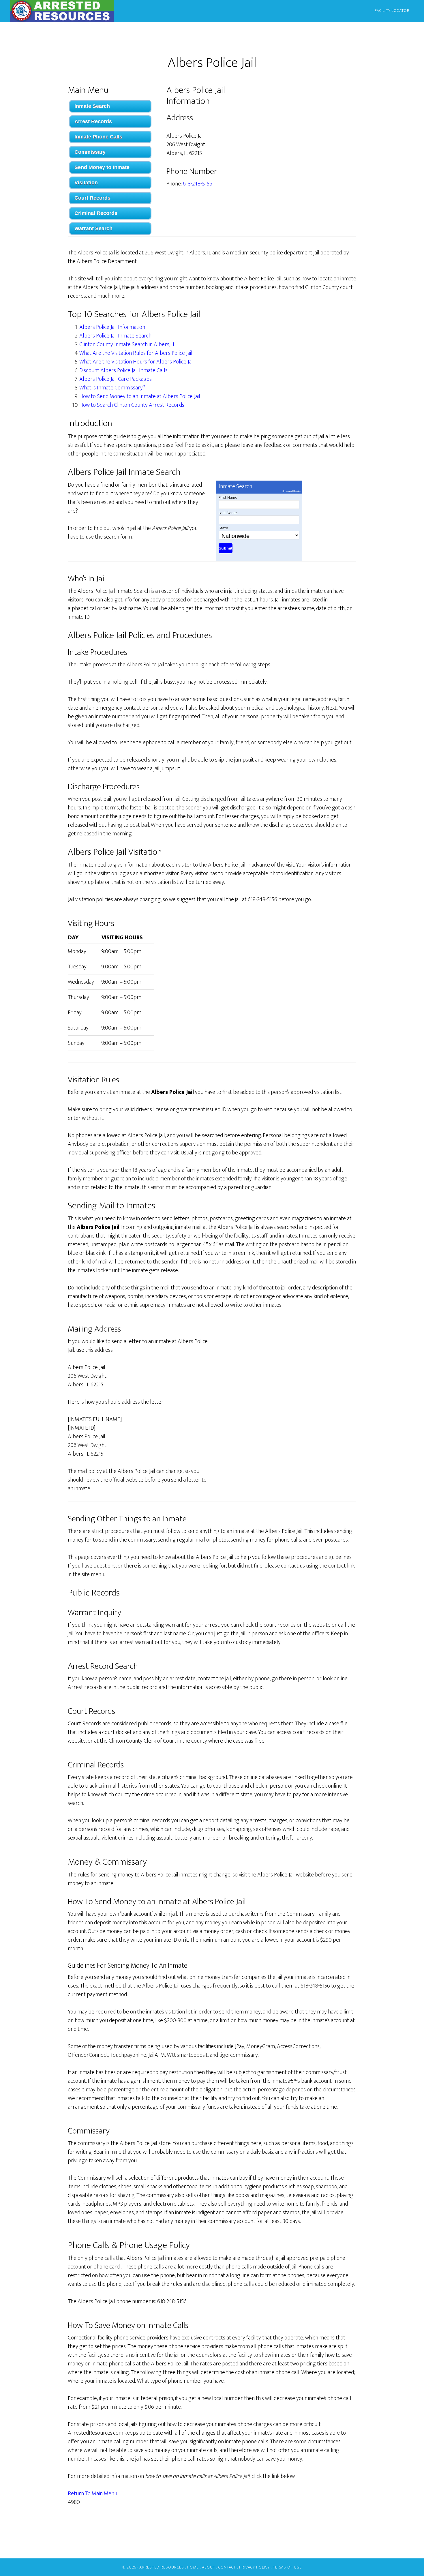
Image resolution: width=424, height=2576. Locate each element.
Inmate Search (92, 106)
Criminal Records (96, 213)
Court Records (92, 198)
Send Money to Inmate (102, 167)
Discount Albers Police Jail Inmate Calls (123, 370)
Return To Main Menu (92, 2493)
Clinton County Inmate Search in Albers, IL (127, 344)
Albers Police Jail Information (112, 327)
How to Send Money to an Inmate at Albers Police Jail (140, 396)
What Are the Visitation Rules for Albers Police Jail (136, 353)
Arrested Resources (62, 11)
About (209, 2567)
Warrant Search (93, 228)
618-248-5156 (198, 184)
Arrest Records (93, 121)
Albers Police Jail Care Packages (116, 379)
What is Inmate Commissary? (112, 388)
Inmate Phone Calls (98, 137)
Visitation (86, 183)
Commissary (90, 152)
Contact (227, 2567)
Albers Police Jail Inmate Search (115, 336)
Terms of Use (287, 2567)
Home (193, 2567)
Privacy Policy (254, 2567)
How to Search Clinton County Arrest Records (132, 405)
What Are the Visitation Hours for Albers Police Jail (137, 362)
